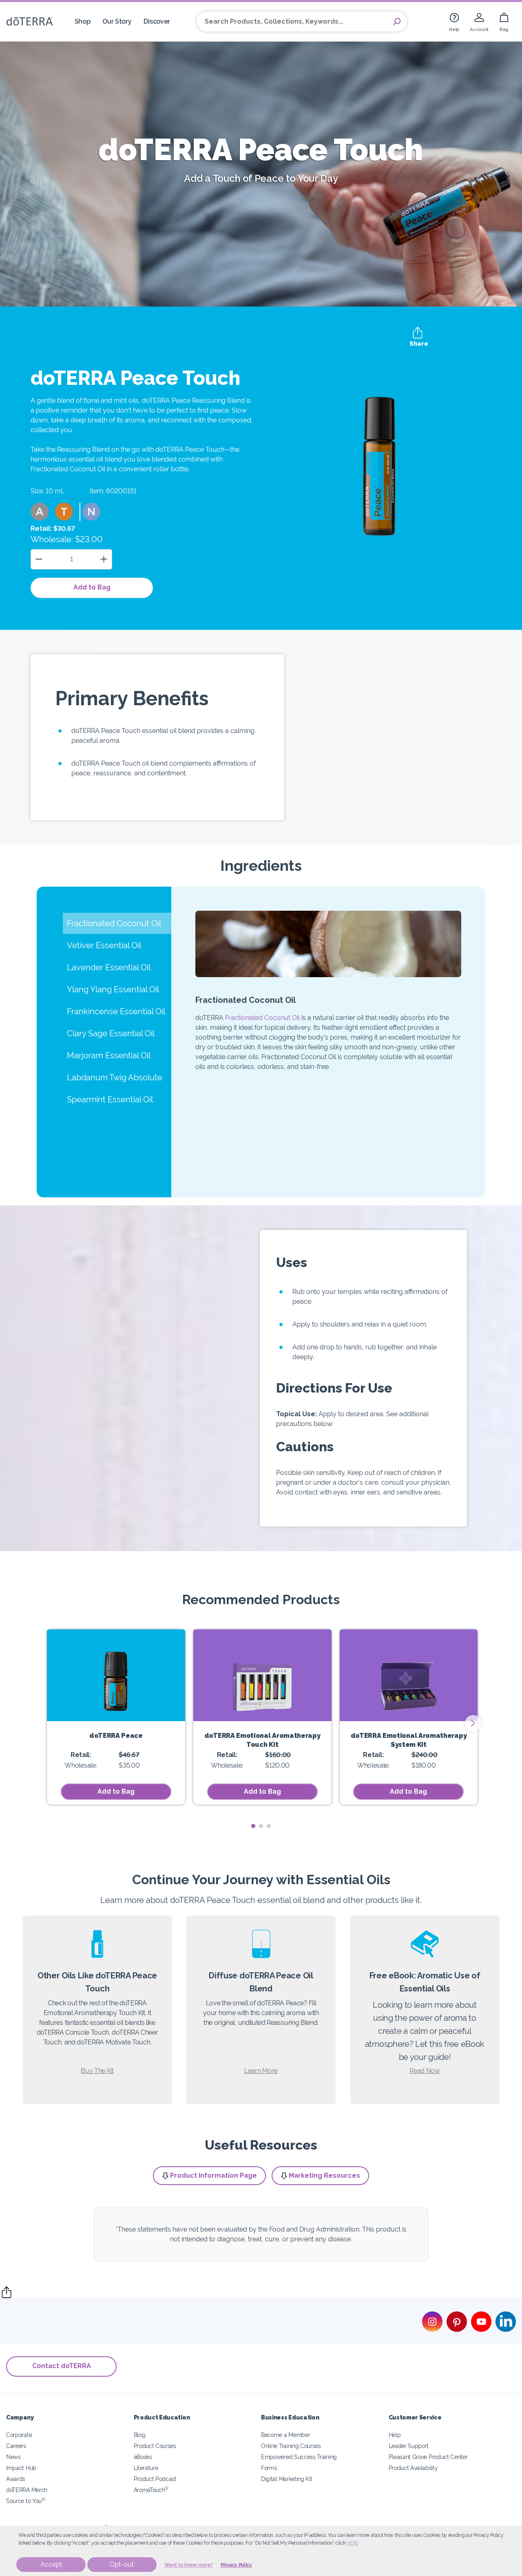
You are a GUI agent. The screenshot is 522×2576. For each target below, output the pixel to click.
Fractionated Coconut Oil (262, 1018)
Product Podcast (155, 2479)
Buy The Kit (97, 2071)
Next (473, 1723)
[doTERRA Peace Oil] (116, 1675)
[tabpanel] (116, 1717)
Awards (16, 2479)
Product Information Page (213, 2175)
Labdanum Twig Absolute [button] (115, 1077)
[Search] (397, 22)
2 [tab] (261, 1826)
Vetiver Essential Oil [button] (104, 945)
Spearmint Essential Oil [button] (110, 1099)
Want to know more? (189, 2565)
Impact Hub (21, 2468)
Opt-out (122, 2564)
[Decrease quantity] (39, 559)
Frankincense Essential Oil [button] (116, 1011)
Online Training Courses (291, 2446)
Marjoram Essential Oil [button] (109, 1055)
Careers (16, 2446)
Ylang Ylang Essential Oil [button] (113, 989)
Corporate (19, 2435)
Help (395, 2435)
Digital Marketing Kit (287, 2479)
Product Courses (155, 2446)
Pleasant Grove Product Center (428, 2457)
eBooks (143, 2457)
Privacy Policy (236, 2565)
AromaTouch (151, 2490)
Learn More (261, 2071)
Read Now (425, 2071)
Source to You (26, 2501)
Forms (269, 2468)
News (13, 2457)
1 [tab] (253, 1826)
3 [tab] (269, 1826)
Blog (140, 2435)
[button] (40, 512)
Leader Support (409, 2446)
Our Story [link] (117, 21)
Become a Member (285, 2435)
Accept (51, 2564)
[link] (454, 21)
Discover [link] (157, 21)
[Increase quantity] (104, 559)
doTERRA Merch (27, 2490)
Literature (146, 2468)
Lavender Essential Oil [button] (109, 967)
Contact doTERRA (62, 2366)
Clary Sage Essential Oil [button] (111, 1033)
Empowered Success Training (299, 2457)
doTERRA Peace (116, 1736)
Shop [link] (83, 21)
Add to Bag (92, 587)
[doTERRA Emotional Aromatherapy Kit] (409, 1675)
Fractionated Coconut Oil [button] (114, 923)
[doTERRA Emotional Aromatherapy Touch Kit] (262, 1675)
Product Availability (413, 2468)
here (352, 2543)
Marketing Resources (324, 2175)
